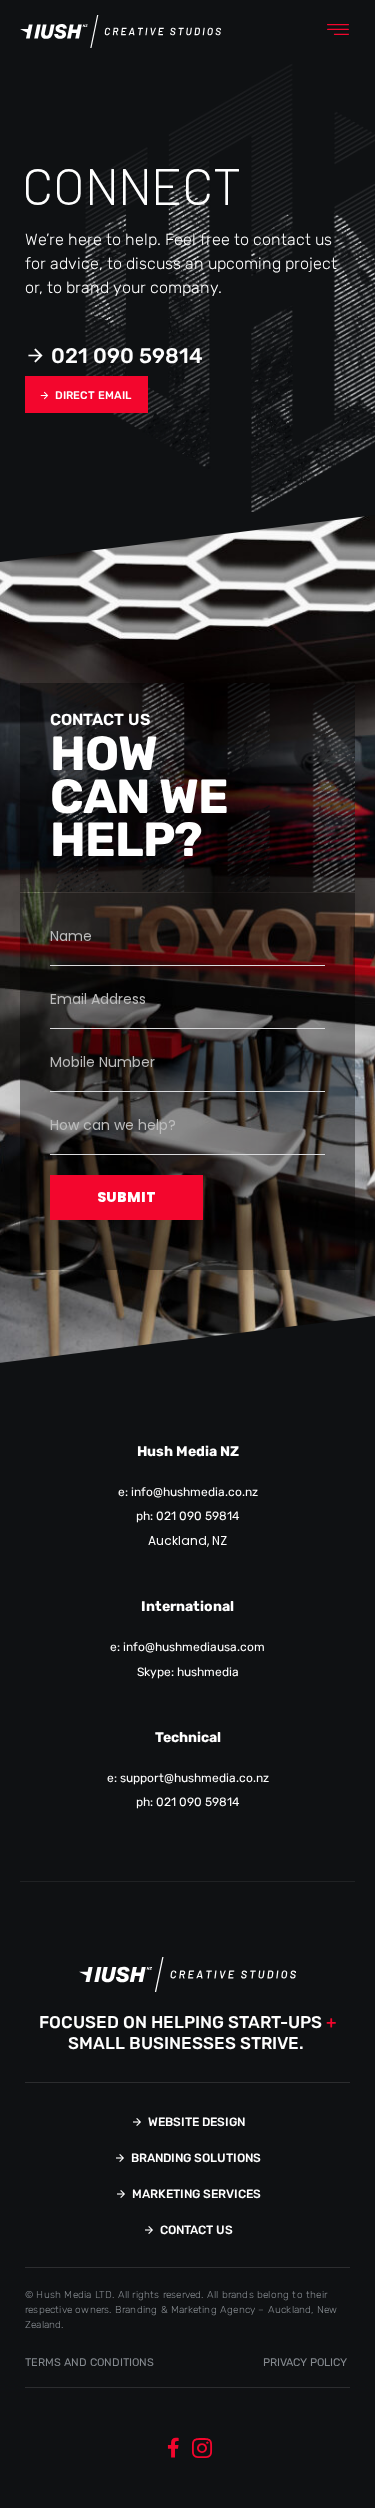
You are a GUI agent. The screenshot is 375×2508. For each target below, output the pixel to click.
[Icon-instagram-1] (202, 2448)
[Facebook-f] (174, 2448)
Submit (126, 1197)
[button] (337, 31)
